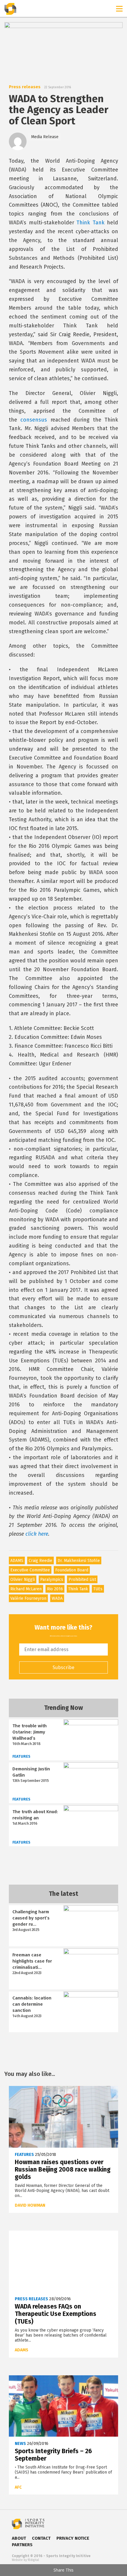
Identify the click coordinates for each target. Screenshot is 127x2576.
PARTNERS (22, 2545)
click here (37, 1534)
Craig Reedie (40, 1561)
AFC (18, 2487)
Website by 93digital (25, 2560)
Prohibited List (82, 1580)
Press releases (25, 87)
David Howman (30, 2205)
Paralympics (52, 1580)
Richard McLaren (26, 1589)
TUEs (98, 1589)
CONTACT (41, 2538)
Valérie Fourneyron (28, 1598)
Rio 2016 (55, 1589)
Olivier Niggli (23, 1580)
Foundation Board (72, 1570)
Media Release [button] (45, 137)
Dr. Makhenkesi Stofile (79, 1561)
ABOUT (19, 2538)
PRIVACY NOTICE (73, 2538)
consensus (34, 420)
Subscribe (63, 1667)
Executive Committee (30, 1570)
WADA (57, 1598)
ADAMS (17, 1561)
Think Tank (91, 223)
